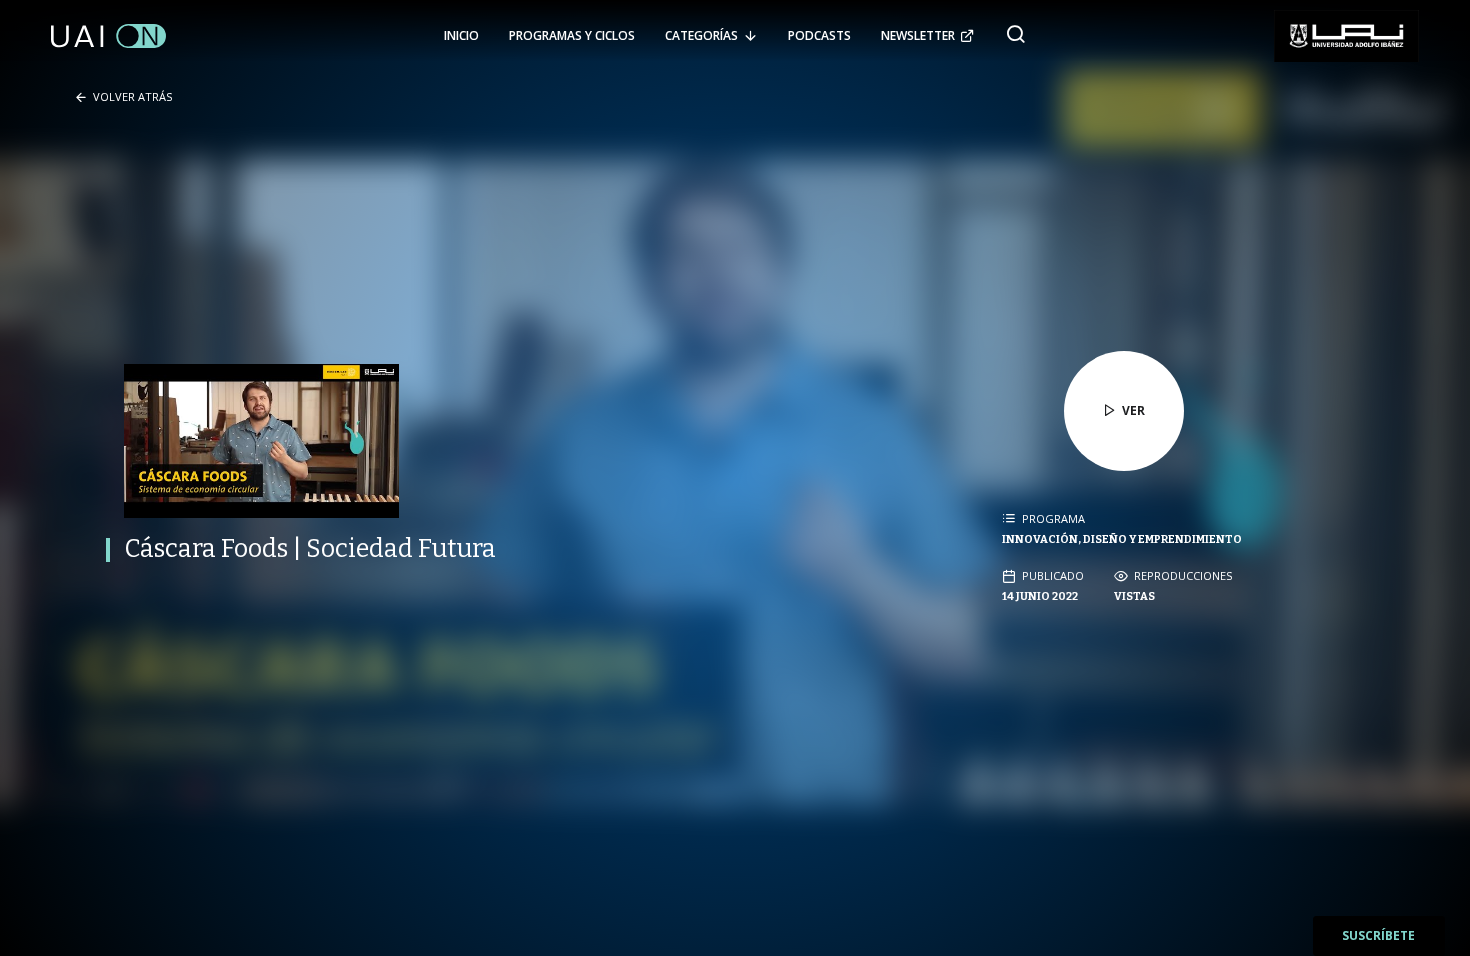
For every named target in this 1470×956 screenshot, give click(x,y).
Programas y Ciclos (572, 36)
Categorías (701, 36)
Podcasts (819, 36)
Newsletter (918, 36)
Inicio (461, 36)
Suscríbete (1378, 935)
